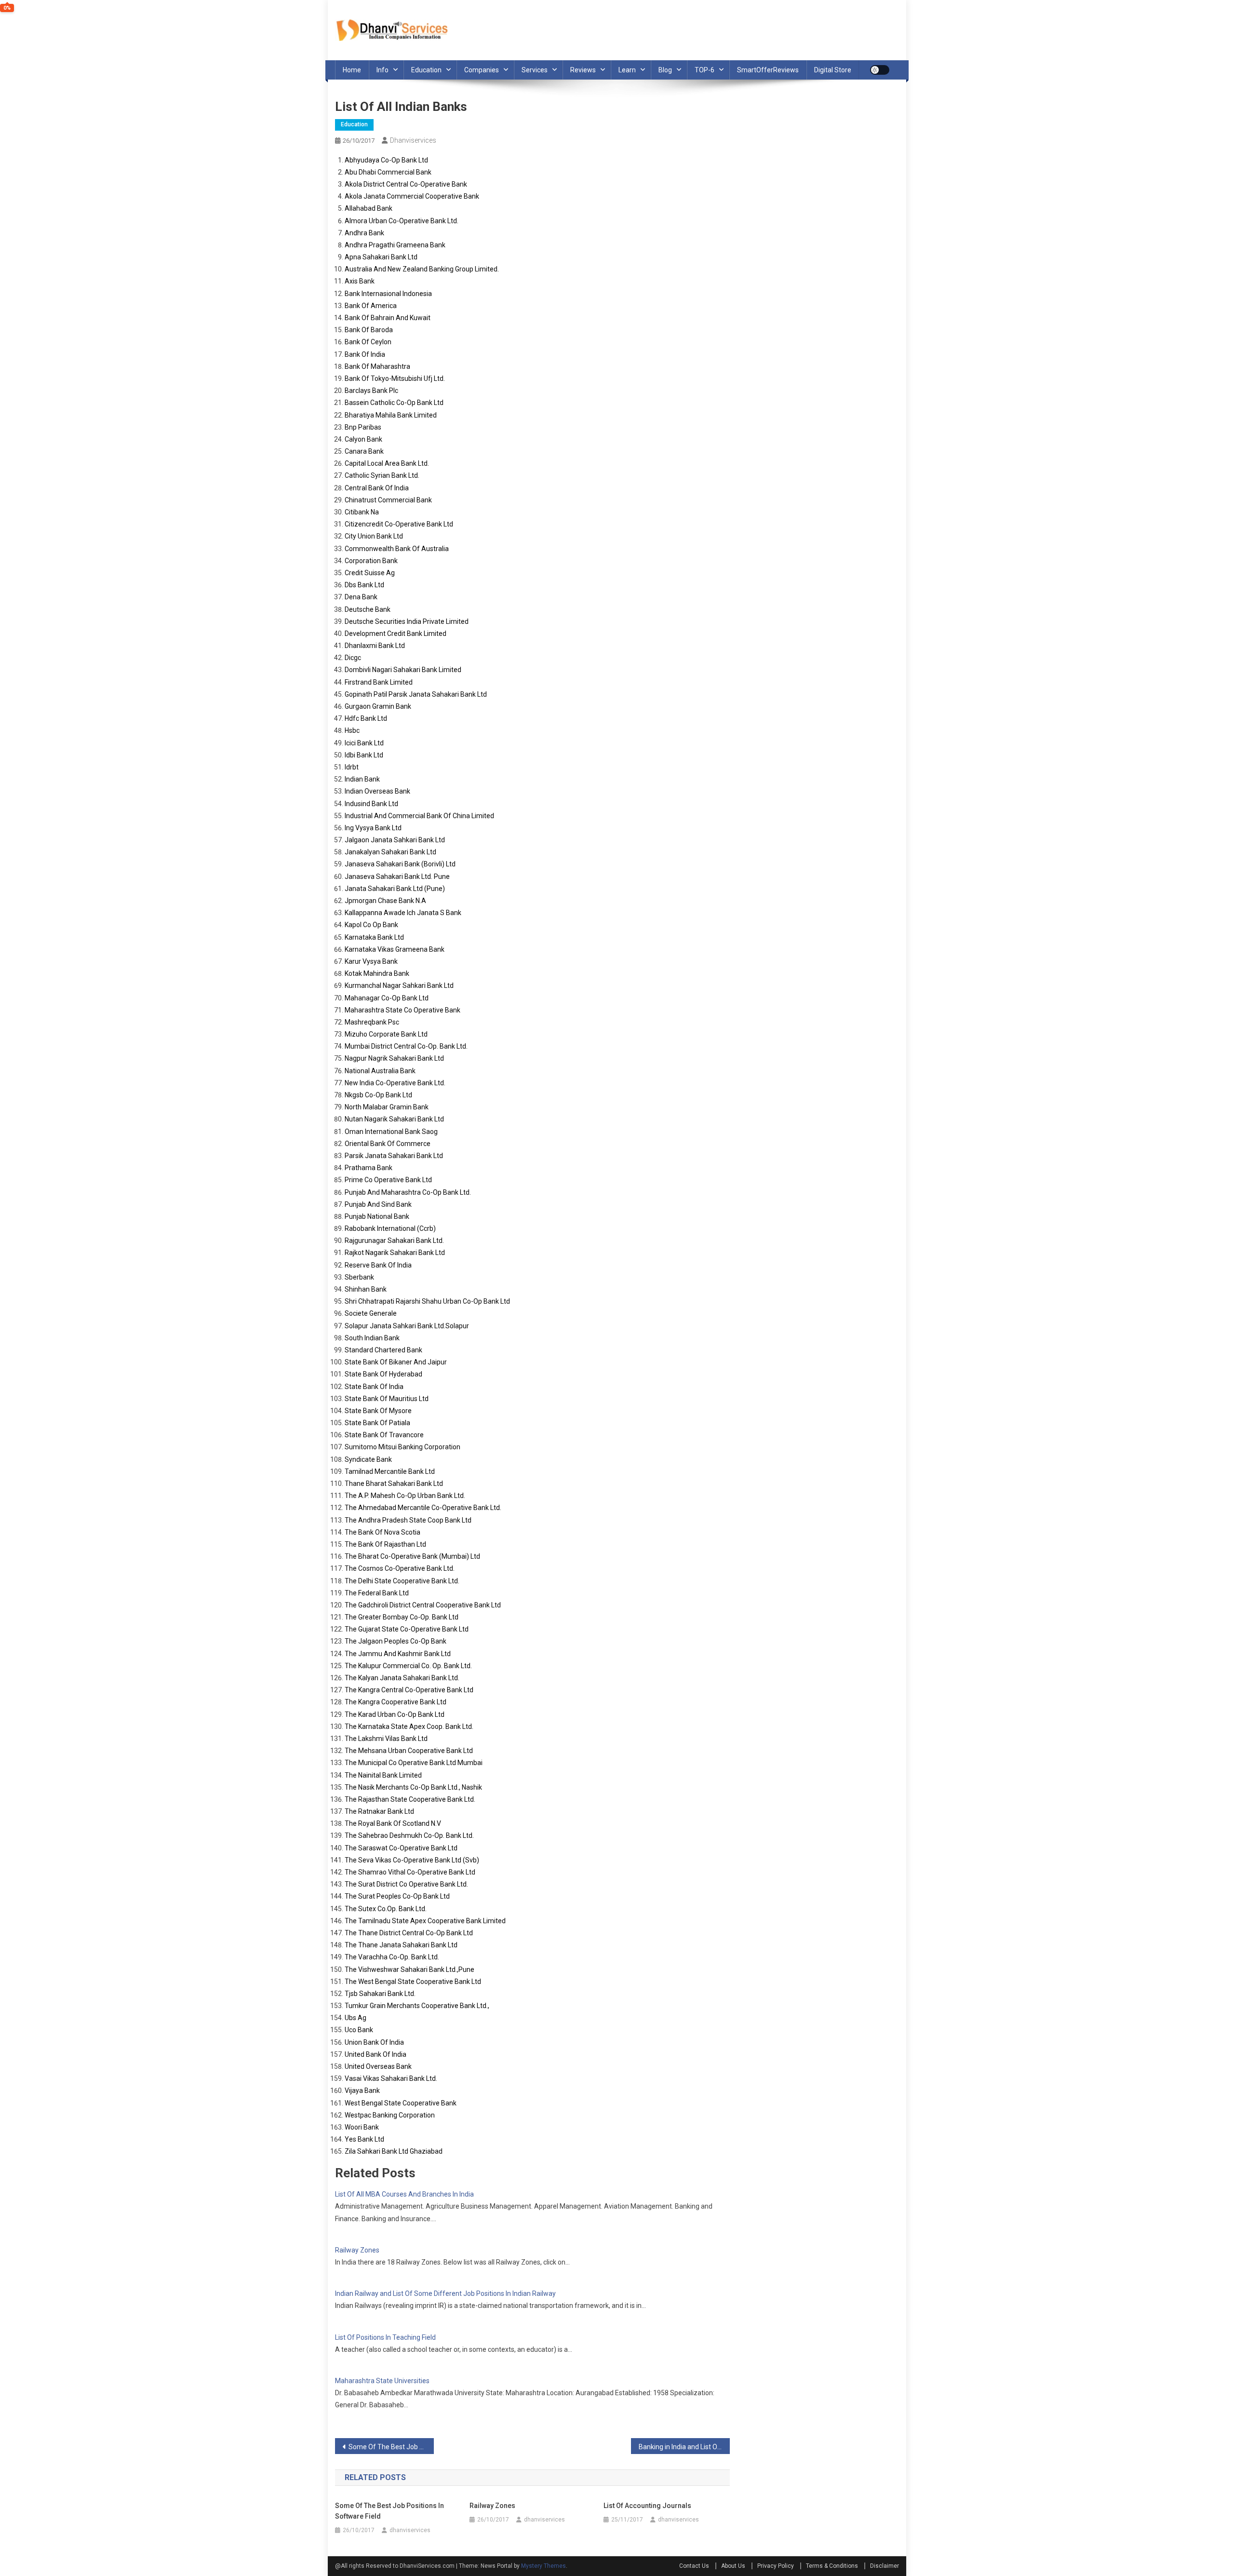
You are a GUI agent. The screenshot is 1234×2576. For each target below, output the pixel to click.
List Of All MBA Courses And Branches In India (404, 2194)
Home (352, 70)
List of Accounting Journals (647, 2506)
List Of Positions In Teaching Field (385, 2337)
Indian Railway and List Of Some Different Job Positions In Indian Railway (445, 2293)
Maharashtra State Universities (382, 2381)
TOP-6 (704, 70)
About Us (733, 2566)
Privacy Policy (776, 2566)
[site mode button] (880, 70)
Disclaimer (885, 2566)
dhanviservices (413, 140)
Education (426, 70)
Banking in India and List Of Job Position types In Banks (684, 2447)
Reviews (583, 70)
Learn (627, 70)
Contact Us (694, 2566)
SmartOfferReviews (768, 70)
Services (535, 70)
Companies (482, 70)
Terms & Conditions (832, 2566)
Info (382, 70)
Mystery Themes (543, 2566)
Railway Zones (357, 2250)
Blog (665, 70)
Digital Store (833, 70)
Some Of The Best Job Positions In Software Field (391, 2447)
